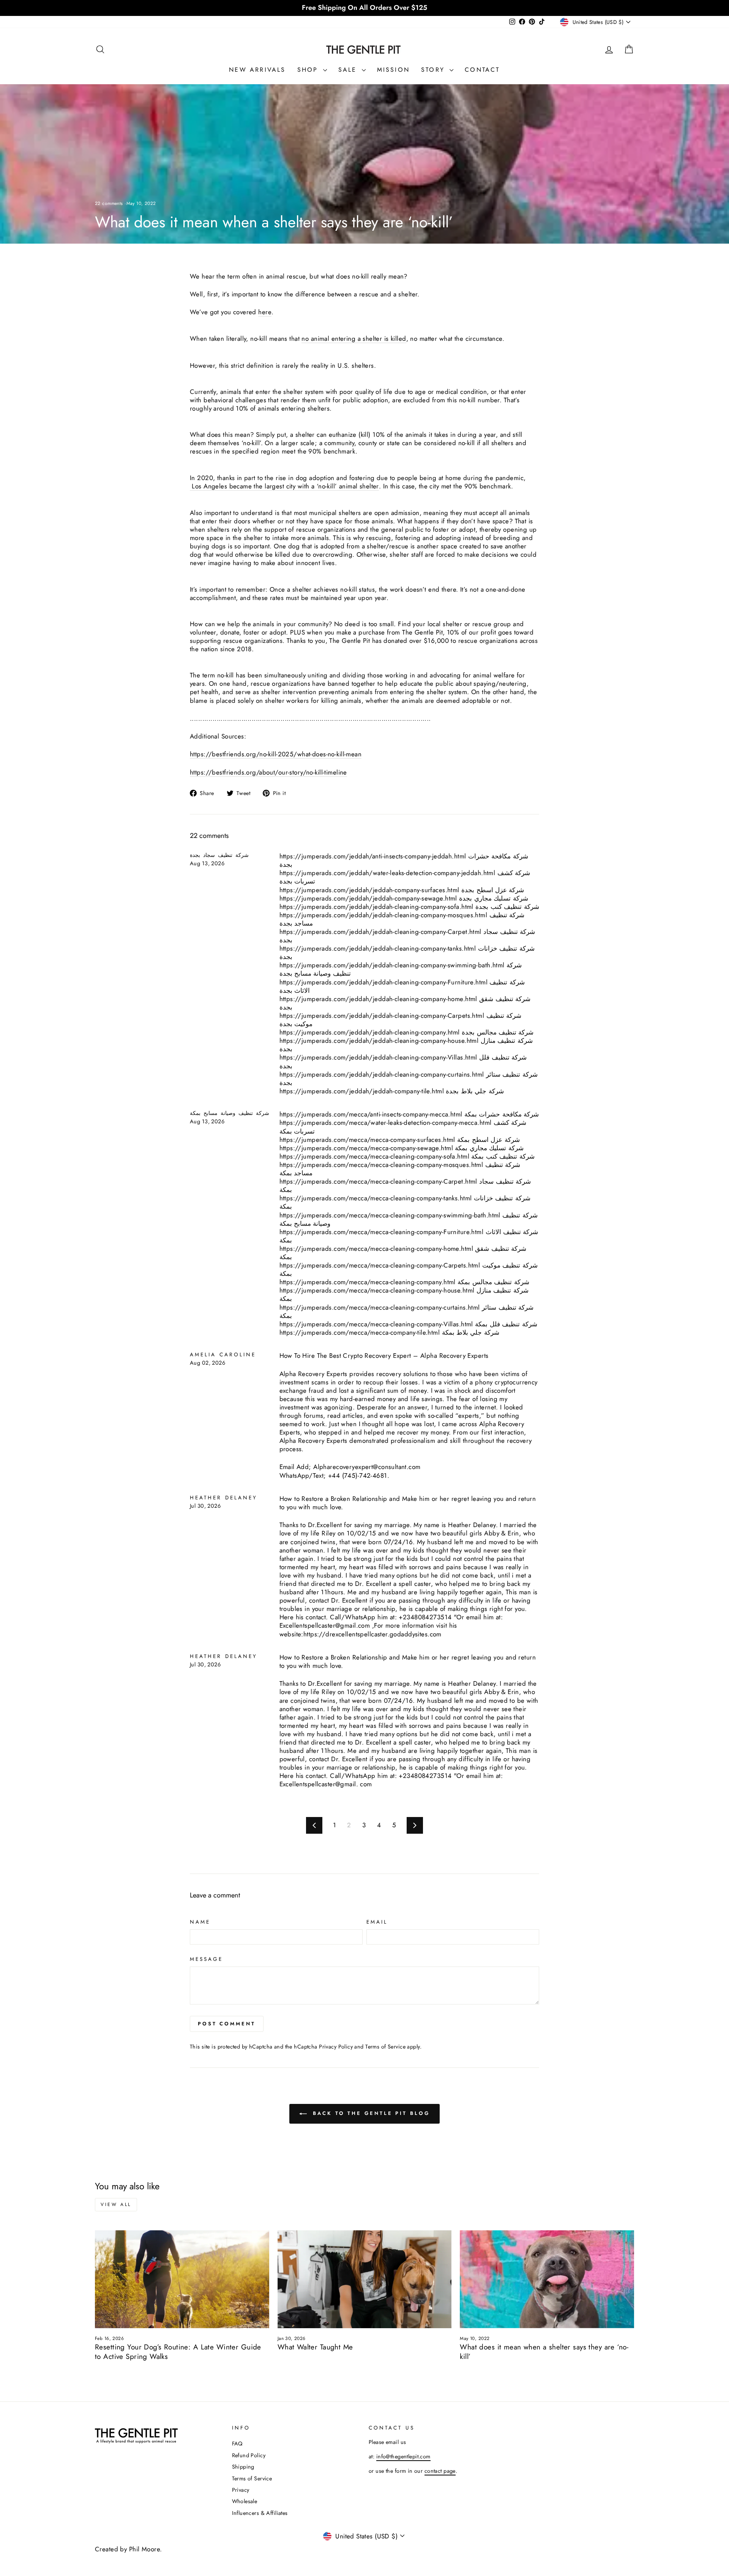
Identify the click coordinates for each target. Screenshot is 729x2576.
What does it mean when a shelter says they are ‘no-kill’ (544, 2352)
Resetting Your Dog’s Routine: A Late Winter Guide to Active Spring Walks (178, 2352)
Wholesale (245, 2501)
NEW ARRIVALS (257, 70)
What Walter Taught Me (315, 2347)
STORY (434, 70)
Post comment (227, 2024)
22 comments (110, 203)
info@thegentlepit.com (403, 2456)
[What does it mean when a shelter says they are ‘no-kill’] (547, 2279)
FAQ (237, 2444)
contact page (440, 2471)
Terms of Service (385, 2047)
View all (116, 2204)
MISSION (393, 70)
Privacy (241, 2490)
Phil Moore (144, 2549)
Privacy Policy (336, 2047)
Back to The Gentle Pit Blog (370, 2113)
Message (207, 1959)
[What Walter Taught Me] (365, 2279)
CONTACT (482, 70)
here (265, 312)
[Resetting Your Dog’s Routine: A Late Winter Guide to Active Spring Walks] (182, 2279)
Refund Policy (249, 2455)
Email (377, 1922)
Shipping (243, 2467)
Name (200, 1922)
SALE (349, 70)
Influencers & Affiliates (260, 2513)
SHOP (309, 70)
